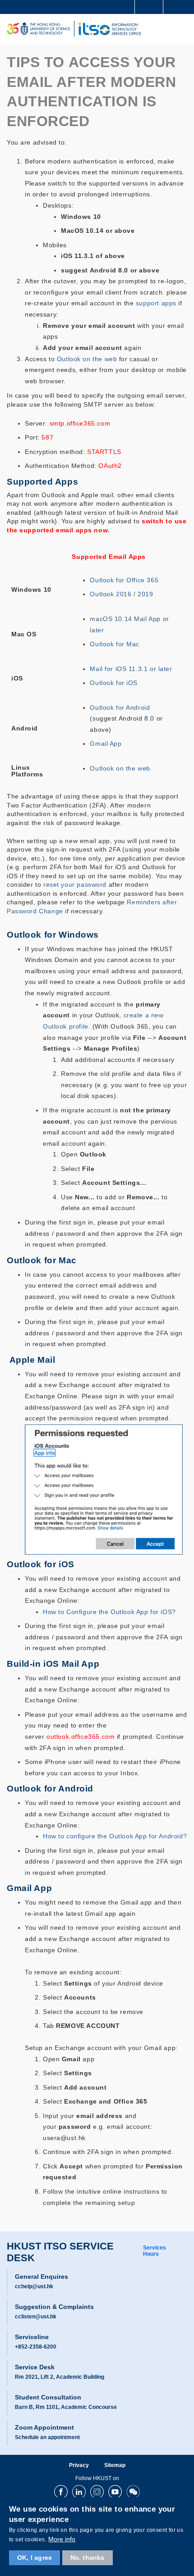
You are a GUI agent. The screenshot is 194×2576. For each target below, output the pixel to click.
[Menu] (183, 29)
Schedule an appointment (47, 2437)
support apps (156, 303)
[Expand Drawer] (149, 7)
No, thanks (88, 2558)
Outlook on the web (87, 359)
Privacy (79, 2465)
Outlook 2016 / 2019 (121, 594)
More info (62, 2539)
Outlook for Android (120, 708)
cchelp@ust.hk (34, 2286)
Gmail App (106, 744)
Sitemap (115, 2465)
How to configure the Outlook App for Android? (115, 1836)
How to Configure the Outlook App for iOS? (109, 1612)
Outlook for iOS (114, 683)
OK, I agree (35, 2558)
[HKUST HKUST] (38, 29)
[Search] (180, 6)
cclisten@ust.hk (36, 2317)
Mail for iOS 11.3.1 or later (131, 669)
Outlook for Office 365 (124, 580)
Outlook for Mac (115, 644)
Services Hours (155, 2251)
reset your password (75, 885)
